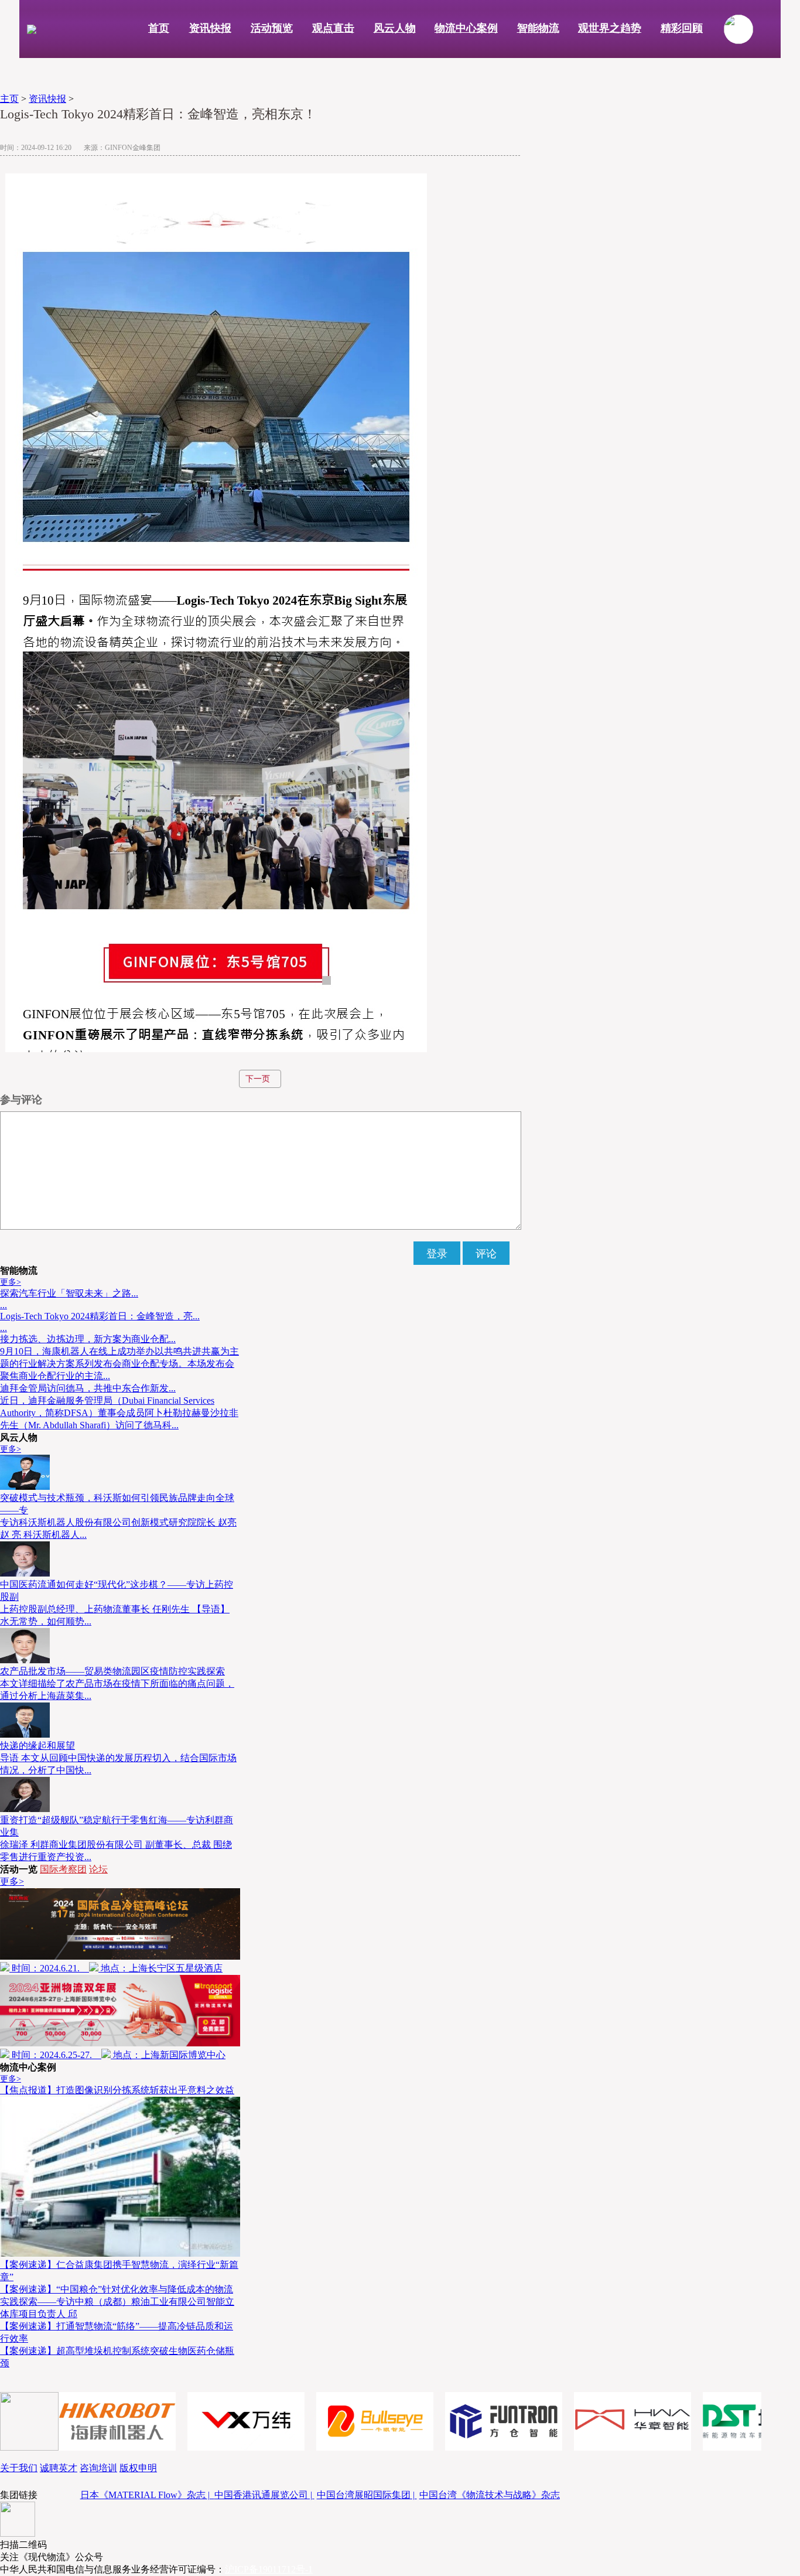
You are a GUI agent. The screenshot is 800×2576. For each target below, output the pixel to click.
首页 (159, 28)
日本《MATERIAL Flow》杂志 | (147, 2495)
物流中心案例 (466, 28)
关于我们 (19, 2468)
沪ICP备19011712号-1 (269, 2569)
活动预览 (272, 28)
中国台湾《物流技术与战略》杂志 (490, 2495)
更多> (11, 1282)
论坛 (98, 1869)
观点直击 (333, 28)
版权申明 (138, 2468)
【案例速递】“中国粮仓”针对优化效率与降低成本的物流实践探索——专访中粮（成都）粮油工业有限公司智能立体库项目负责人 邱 (117, 2302)
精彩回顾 (682, 28)
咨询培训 (98, 2468)
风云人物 (395, 28)
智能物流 (538, 28)
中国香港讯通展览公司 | (264, 2495)
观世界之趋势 (610, 28)
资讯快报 (210, 28)
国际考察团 (63, 1869)
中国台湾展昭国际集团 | (367, 2495)
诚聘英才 (59, 2468)
